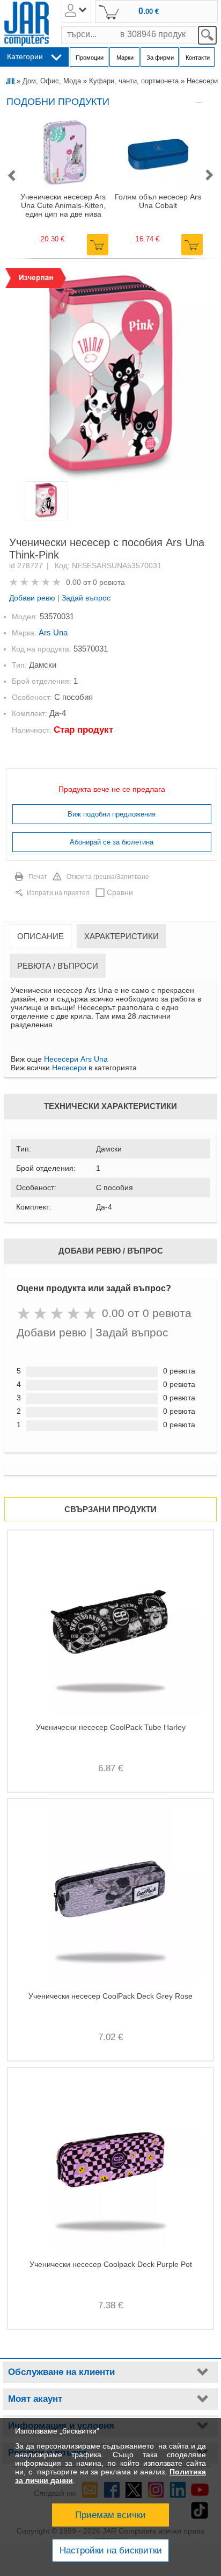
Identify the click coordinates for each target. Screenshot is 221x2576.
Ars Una (53, 632)
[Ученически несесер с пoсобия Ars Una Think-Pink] (110, 374)
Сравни (120, 892)
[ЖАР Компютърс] (27, 24)
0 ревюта (109, 582)
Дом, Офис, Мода (52, 81)
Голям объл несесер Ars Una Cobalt (158, 201)
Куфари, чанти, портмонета (134, 81)
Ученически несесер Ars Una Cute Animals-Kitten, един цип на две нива (63, 205)
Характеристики (121, 936)
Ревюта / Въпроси (58, 966)
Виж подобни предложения (112, 814)
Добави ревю (32, 598)
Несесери (202, 81)
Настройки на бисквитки (111, 2550)
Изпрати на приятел (58, 893)
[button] (11, 176)
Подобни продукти (58, 102)
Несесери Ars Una (76, 1059)
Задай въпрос (86, 598)
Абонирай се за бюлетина (112, 842)
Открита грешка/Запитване (108, 877)
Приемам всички (110, 2515)
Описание (40, 936)
